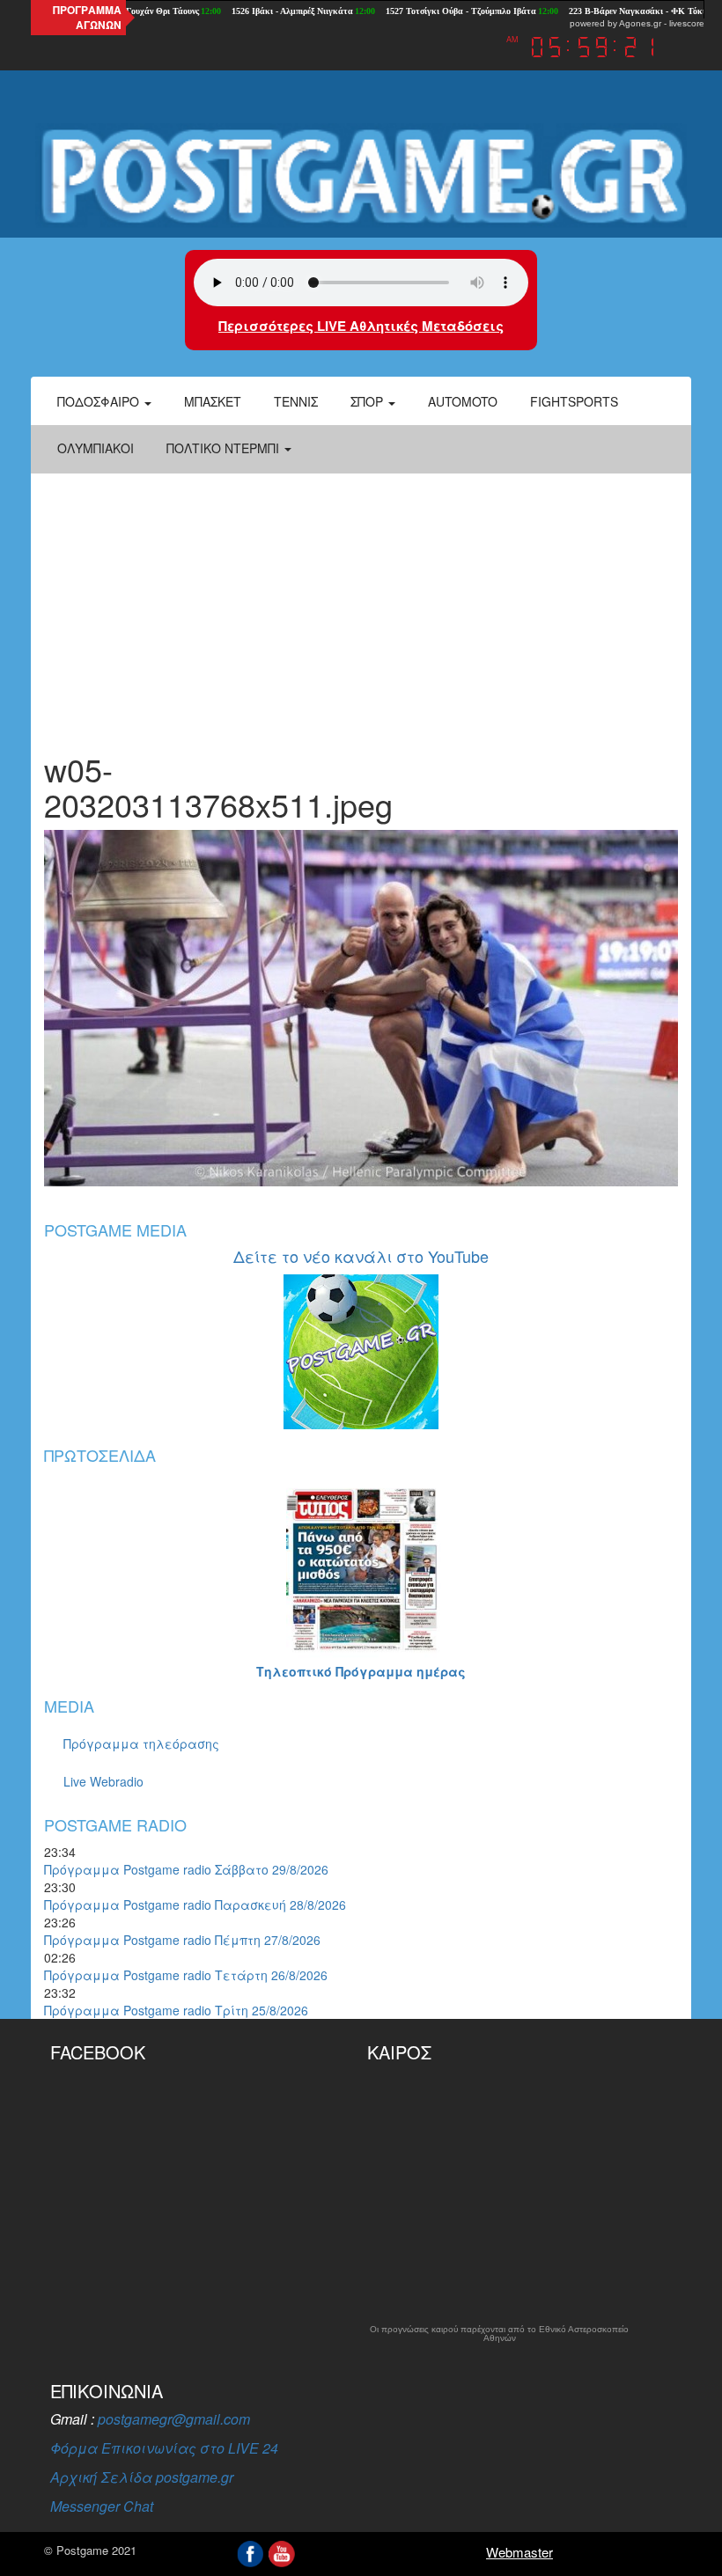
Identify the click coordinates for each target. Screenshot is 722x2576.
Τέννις (296, 401)
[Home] (361, 176)
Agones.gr (640, 23)
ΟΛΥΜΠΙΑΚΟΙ (96, 448)
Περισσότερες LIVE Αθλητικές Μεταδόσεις (361, 326)
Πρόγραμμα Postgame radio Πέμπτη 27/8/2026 (182, 1940)
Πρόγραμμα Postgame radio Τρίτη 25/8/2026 (176, 2010)
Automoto (463, 401)
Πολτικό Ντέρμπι (225, 448)
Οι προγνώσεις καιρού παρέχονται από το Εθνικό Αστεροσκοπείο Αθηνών (499, 2334)
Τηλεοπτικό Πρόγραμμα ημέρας (361, 1671)
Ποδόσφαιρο (100, 401)
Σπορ (368, 401)
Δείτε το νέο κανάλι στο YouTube (361, 1256)
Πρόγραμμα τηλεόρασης (141, 1743)
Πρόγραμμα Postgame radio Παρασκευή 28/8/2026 (195, 1904)
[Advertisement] (361, 602)
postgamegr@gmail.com (174, 2419)
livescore (687, 23)
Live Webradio (103, 1781)
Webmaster (519, 2552)
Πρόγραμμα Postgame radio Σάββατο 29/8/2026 (186, 1869)
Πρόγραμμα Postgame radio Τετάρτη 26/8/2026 (186, 1975)
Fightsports (574, 401)
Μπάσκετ (213, 401)
